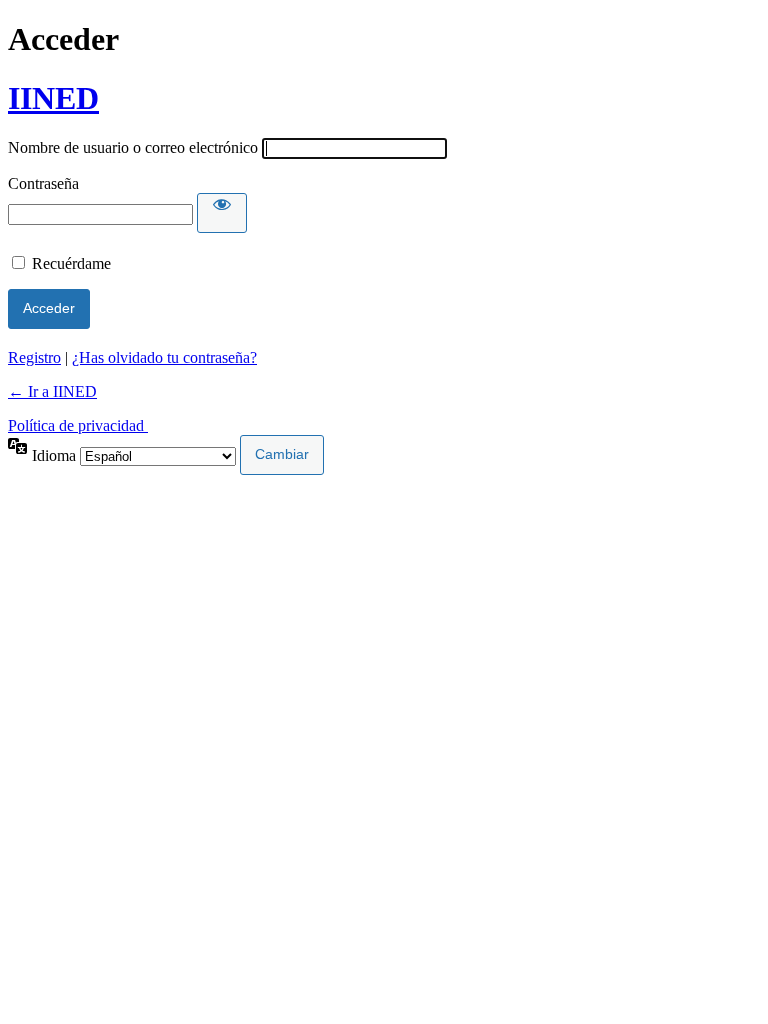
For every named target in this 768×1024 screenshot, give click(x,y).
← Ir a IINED (52, 391)
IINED (53, 98)
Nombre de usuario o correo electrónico (133, 147)
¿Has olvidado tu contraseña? (164, 357)
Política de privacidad (78, 425)
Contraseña (43, 183)
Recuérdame (71, 263)
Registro (34, 357)
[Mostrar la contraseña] (222, 213)
